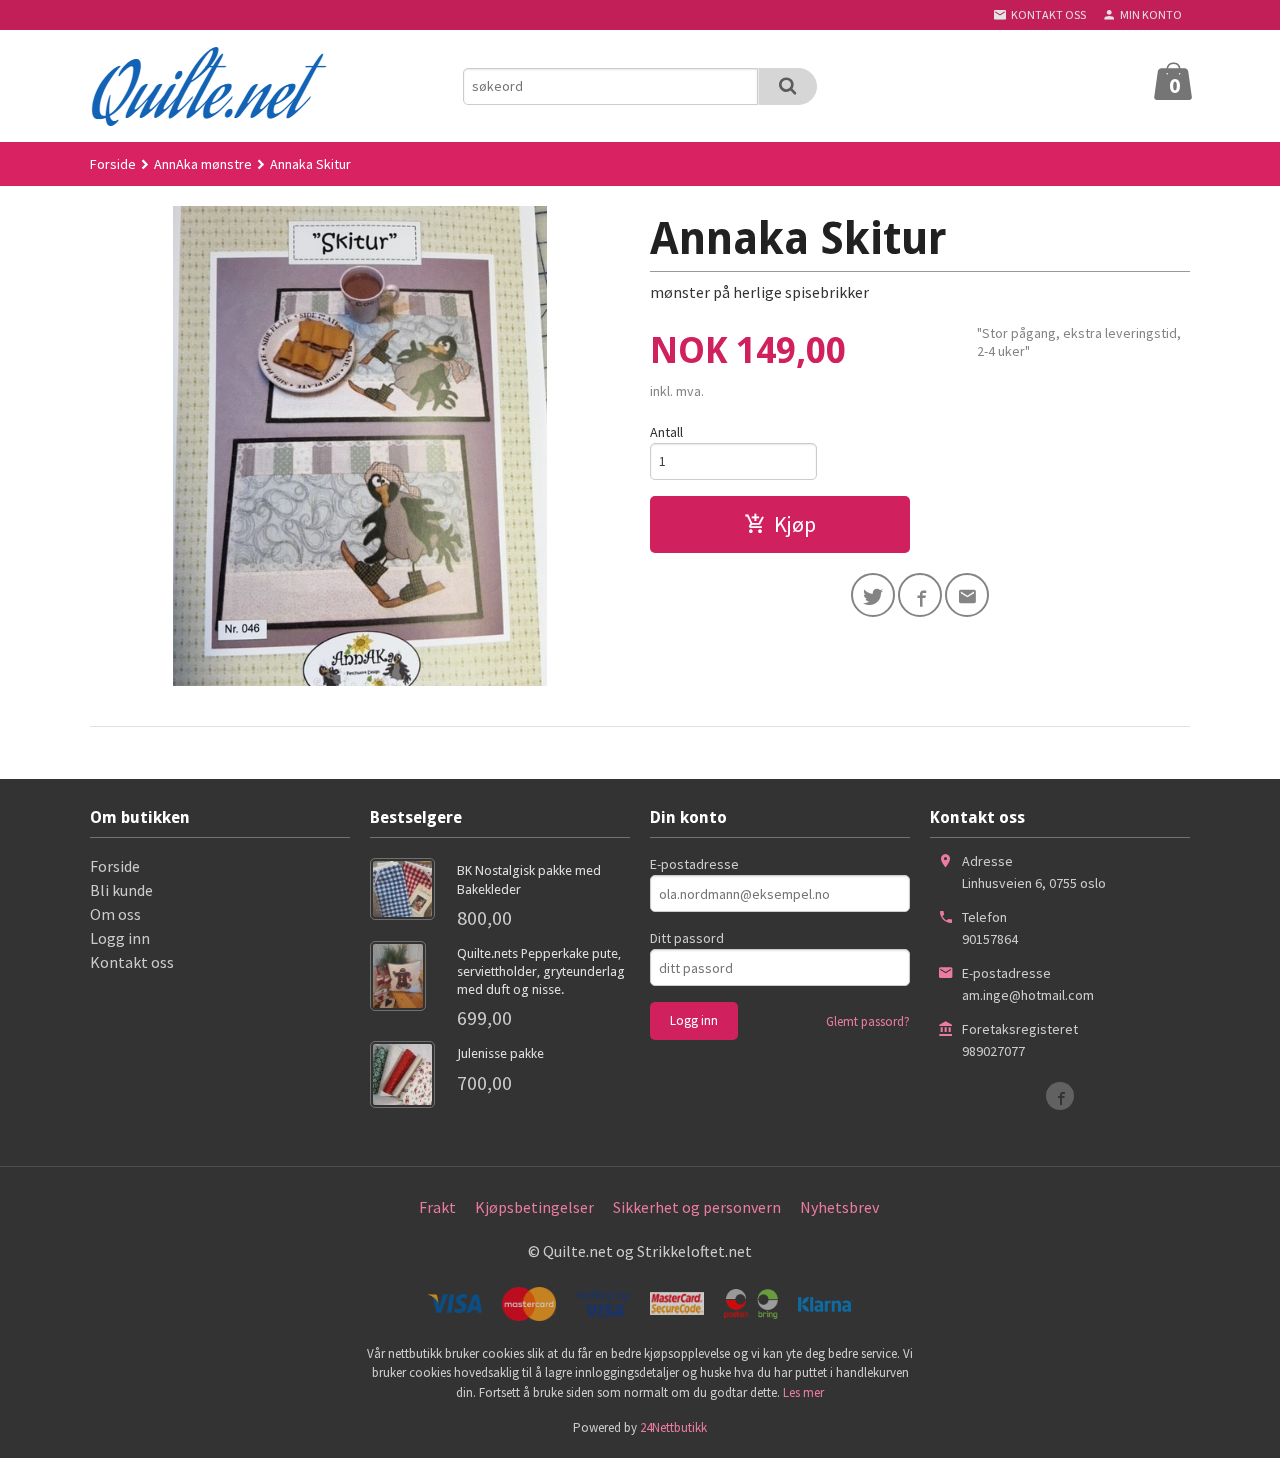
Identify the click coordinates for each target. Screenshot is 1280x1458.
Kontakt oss (132, 962)
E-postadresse (694, 864)
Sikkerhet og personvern (697, 1207)
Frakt (437, 1207)
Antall (666, 432)
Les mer (803, 1392)
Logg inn (120, 938)
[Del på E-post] (967, 595)
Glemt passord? (868, 1021)
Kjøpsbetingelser (534, 1207)
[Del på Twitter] (873, 595)
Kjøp (795, 524)
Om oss (115, 914)
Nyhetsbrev (839, 1207)
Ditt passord (687, 938)
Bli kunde (121, 890)
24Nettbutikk (673, 1427)
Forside (113, 164)
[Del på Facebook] (920, 595)
